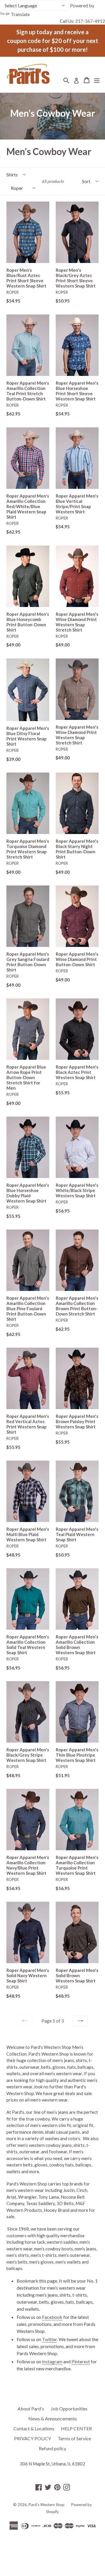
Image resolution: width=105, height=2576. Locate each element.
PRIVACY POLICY (33, 2438)
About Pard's (31, 2409)
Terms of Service (74, 2438)
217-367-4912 (90, 21)
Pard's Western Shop (47, 2505)
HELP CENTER (76, 2428)
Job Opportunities (69, 2409)
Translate (20, 14)
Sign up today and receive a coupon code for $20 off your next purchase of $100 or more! (53, 41)
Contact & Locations (34, 2428)
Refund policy (52, 2448)
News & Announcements (53, 2418)
